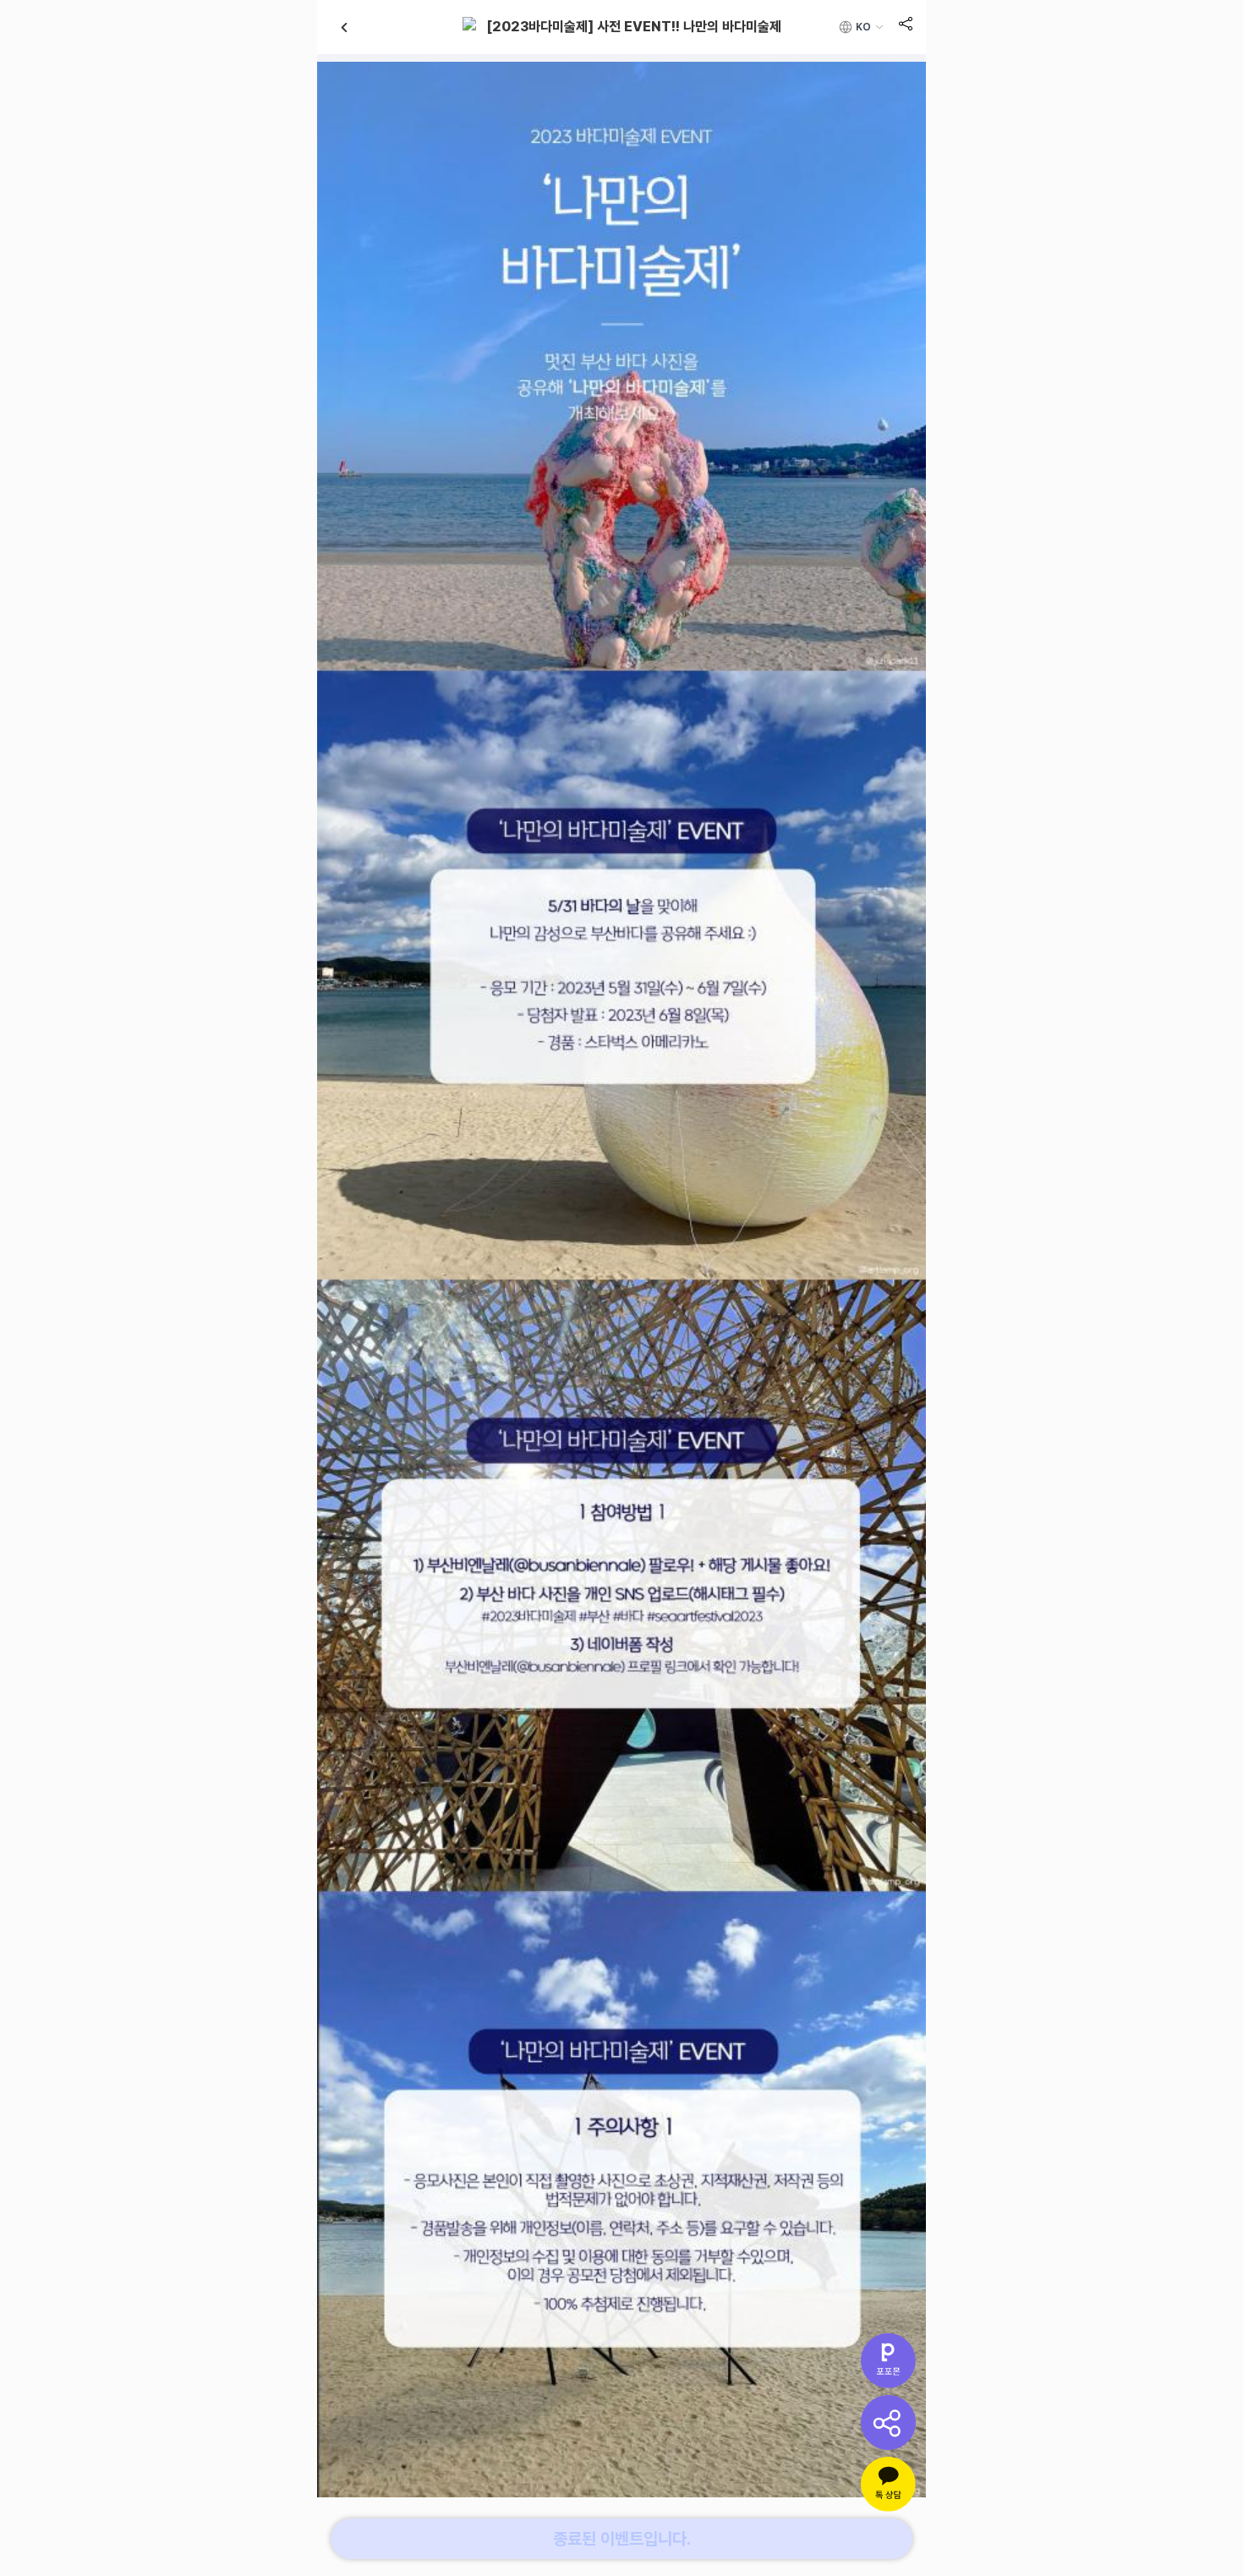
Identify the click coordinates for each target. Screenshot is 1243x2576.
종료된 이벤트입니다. (622, 2539)
